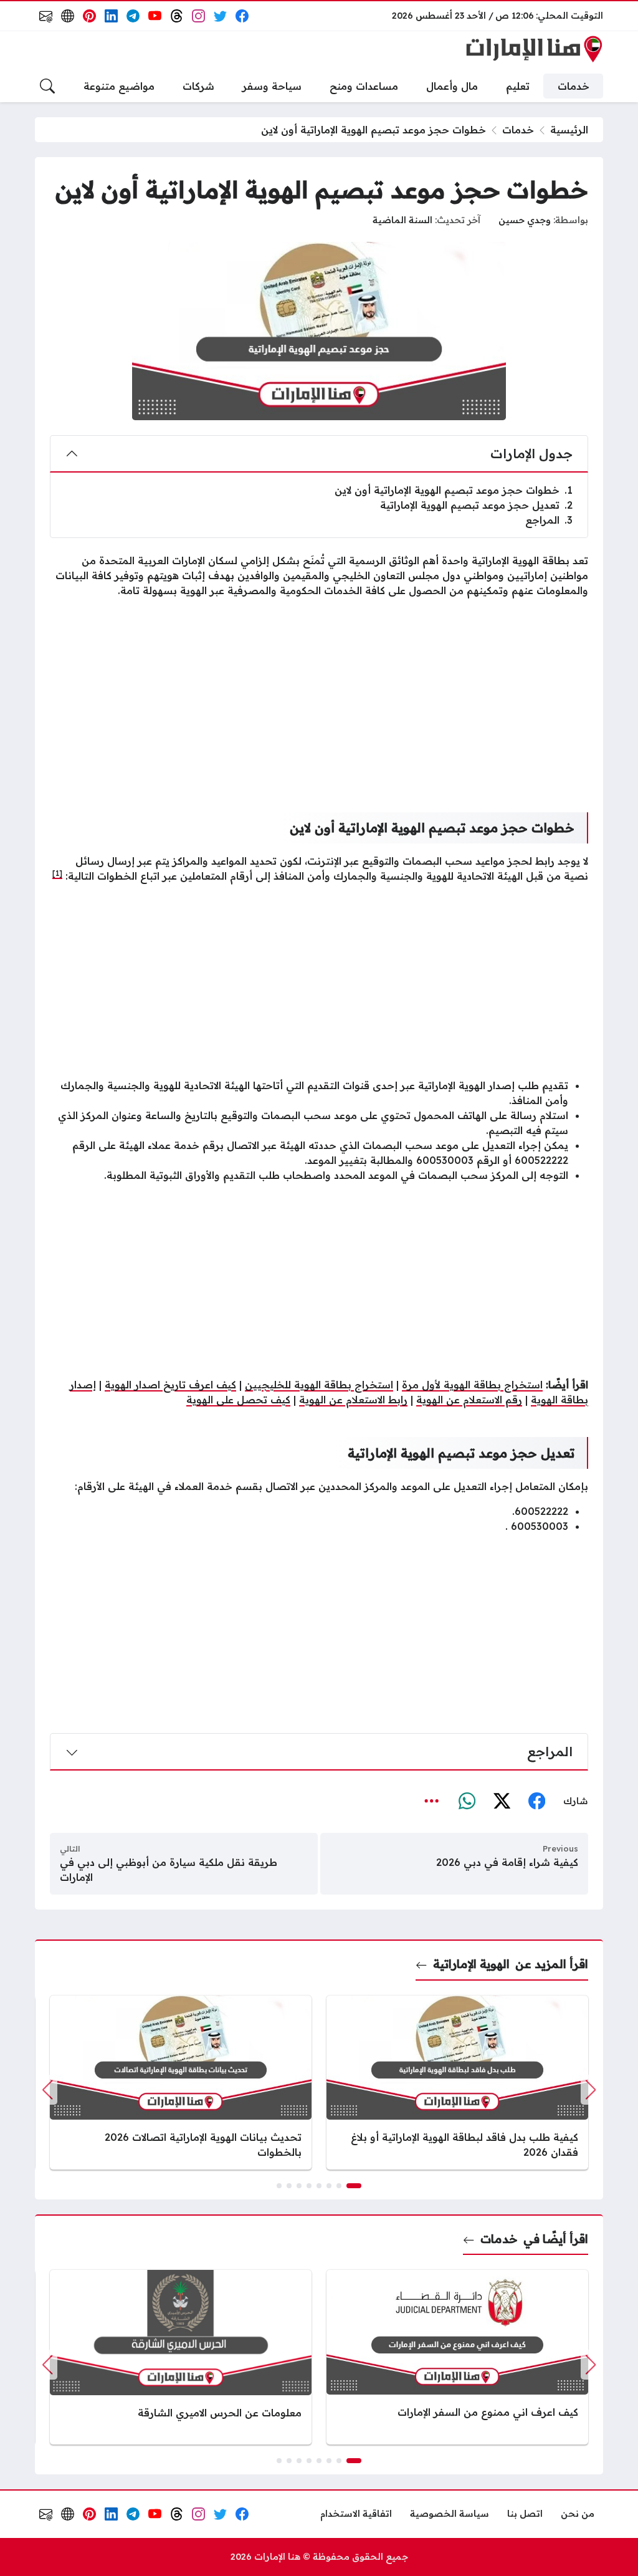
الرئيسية (569, 130)
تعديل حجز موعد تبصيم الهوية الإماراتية (476, 505)
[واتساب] (467, 1802)
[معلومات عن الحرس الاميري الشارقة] (181, 2357)
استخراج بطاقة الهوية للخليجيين (319, 1385)
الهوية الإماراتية (471, 1964)
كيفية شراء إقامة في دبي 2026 (507, 1862)
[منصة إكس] (502, 1802)
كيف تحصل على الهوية (238, 1400)
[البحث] (47, 86)
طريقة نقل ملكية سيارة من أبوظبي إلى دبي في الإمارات (169, 1870)
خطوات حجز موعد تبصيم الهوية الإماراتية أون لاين (454, 490)
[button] (354, 2186)
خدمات (518, 130)
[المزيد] (432, 1802)
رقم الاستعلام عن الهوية (469, 1400)
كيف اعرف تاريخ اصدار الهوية (170, 1385)
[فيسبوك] (536, 1802)
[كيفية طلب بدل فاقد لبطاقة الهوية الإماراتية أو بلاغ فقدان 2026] (457, 2083)
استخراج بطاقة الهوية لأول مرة (472, 1385)
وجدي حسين (525, 220)
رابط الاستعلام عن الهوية (353, 1400)
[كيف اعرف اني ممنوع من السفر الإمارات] (457, 2357)
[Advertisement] (319, 695)
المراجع (549, 520)
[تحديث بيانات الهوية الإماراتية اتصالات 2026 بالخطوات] (181, 2083)
